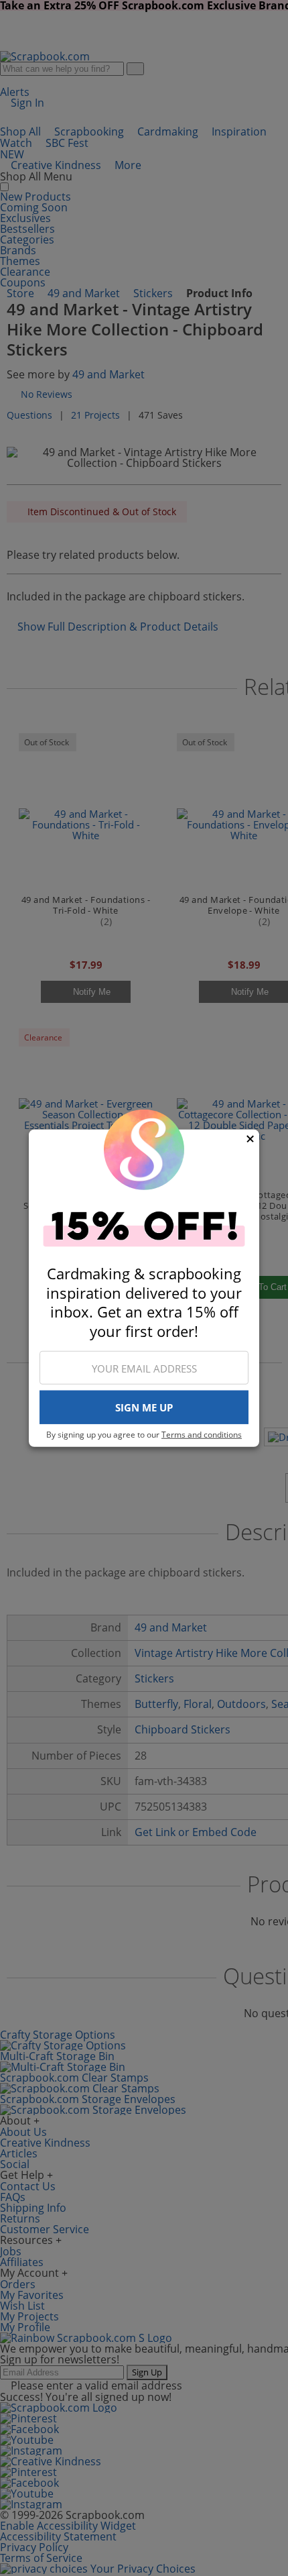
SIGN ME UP (144, 1407)
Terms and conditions (202, 1435)
